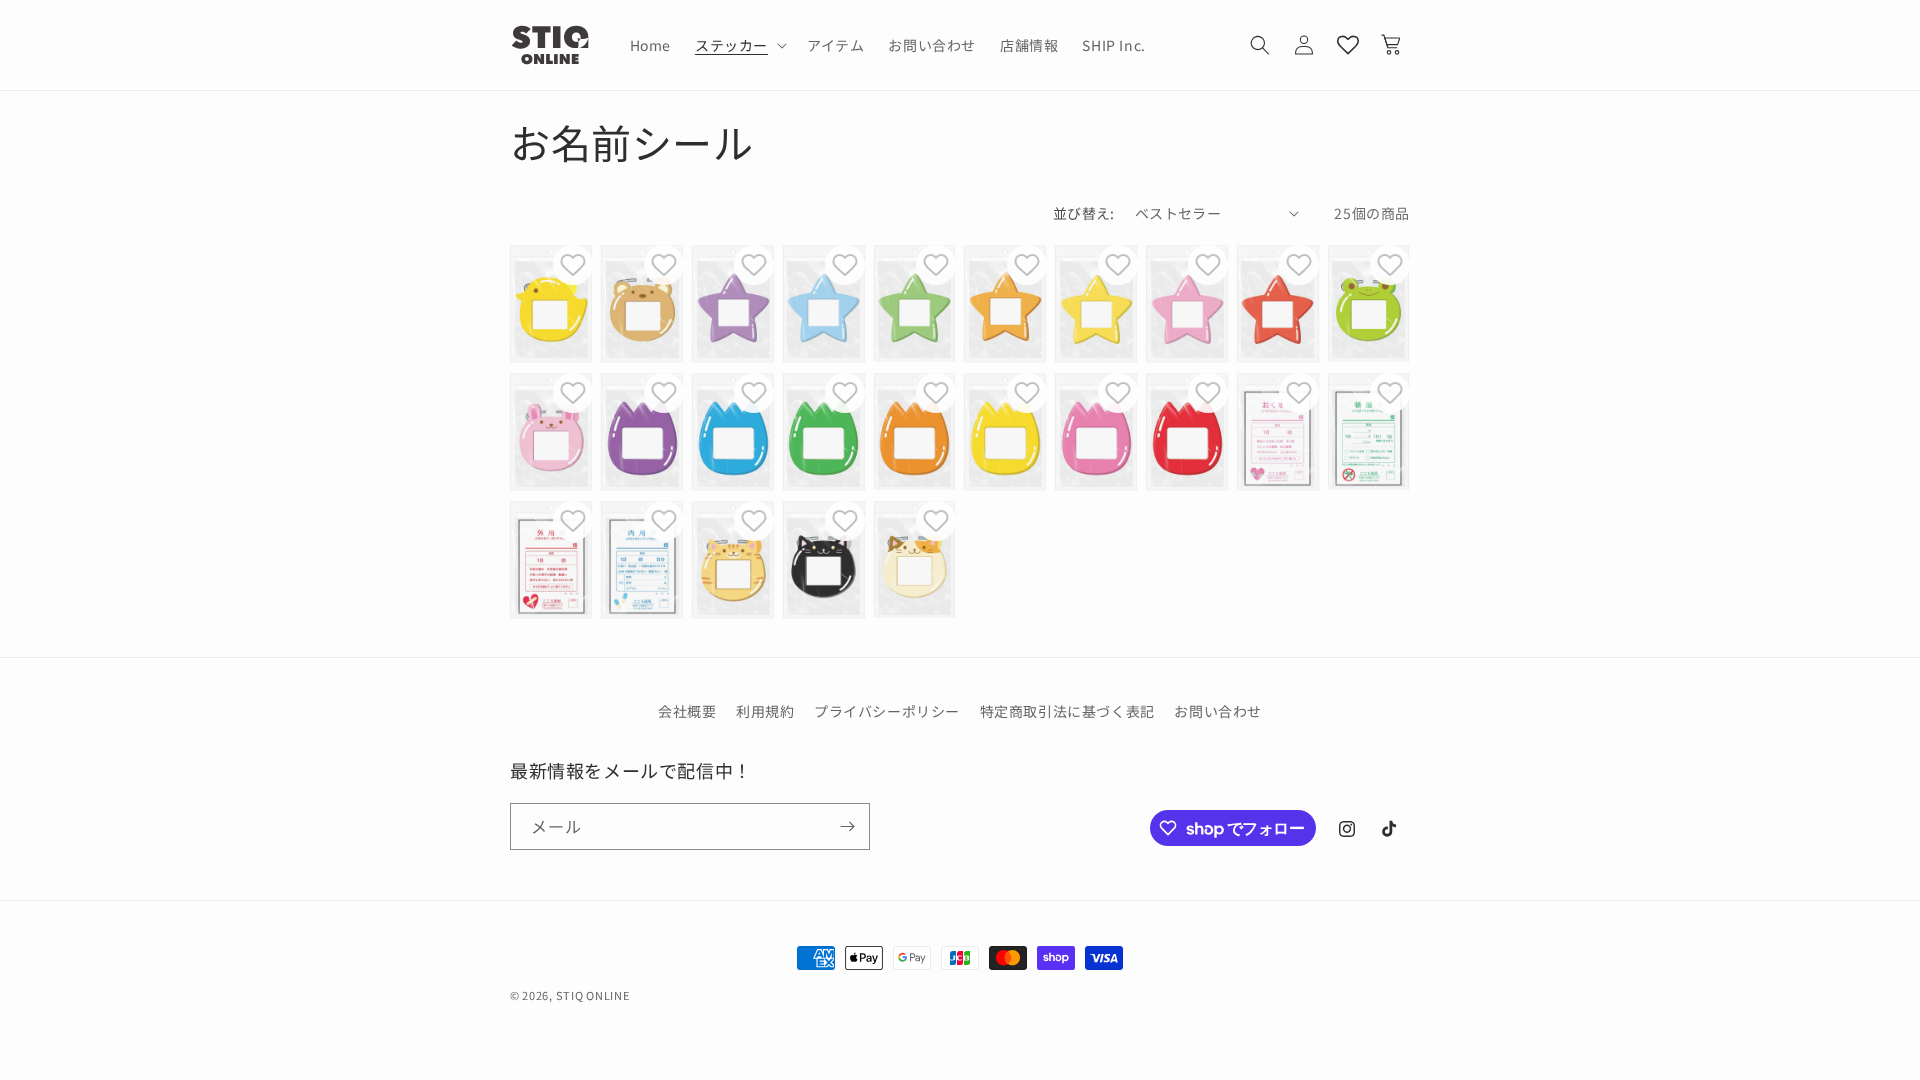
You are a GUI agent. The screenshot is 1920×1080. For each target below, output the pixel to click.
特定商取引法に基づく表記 (1067, 711)
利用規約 (765, 711)
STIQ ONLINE (593, 995)
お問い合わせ (1218, 711)
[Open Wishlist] (1348, 45)
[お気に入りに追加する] (573, 265)
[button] (739, 45)
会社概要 (687, 711)
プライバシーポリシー (887, 711)
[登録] (847, 826)
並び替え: (1084, 213)
